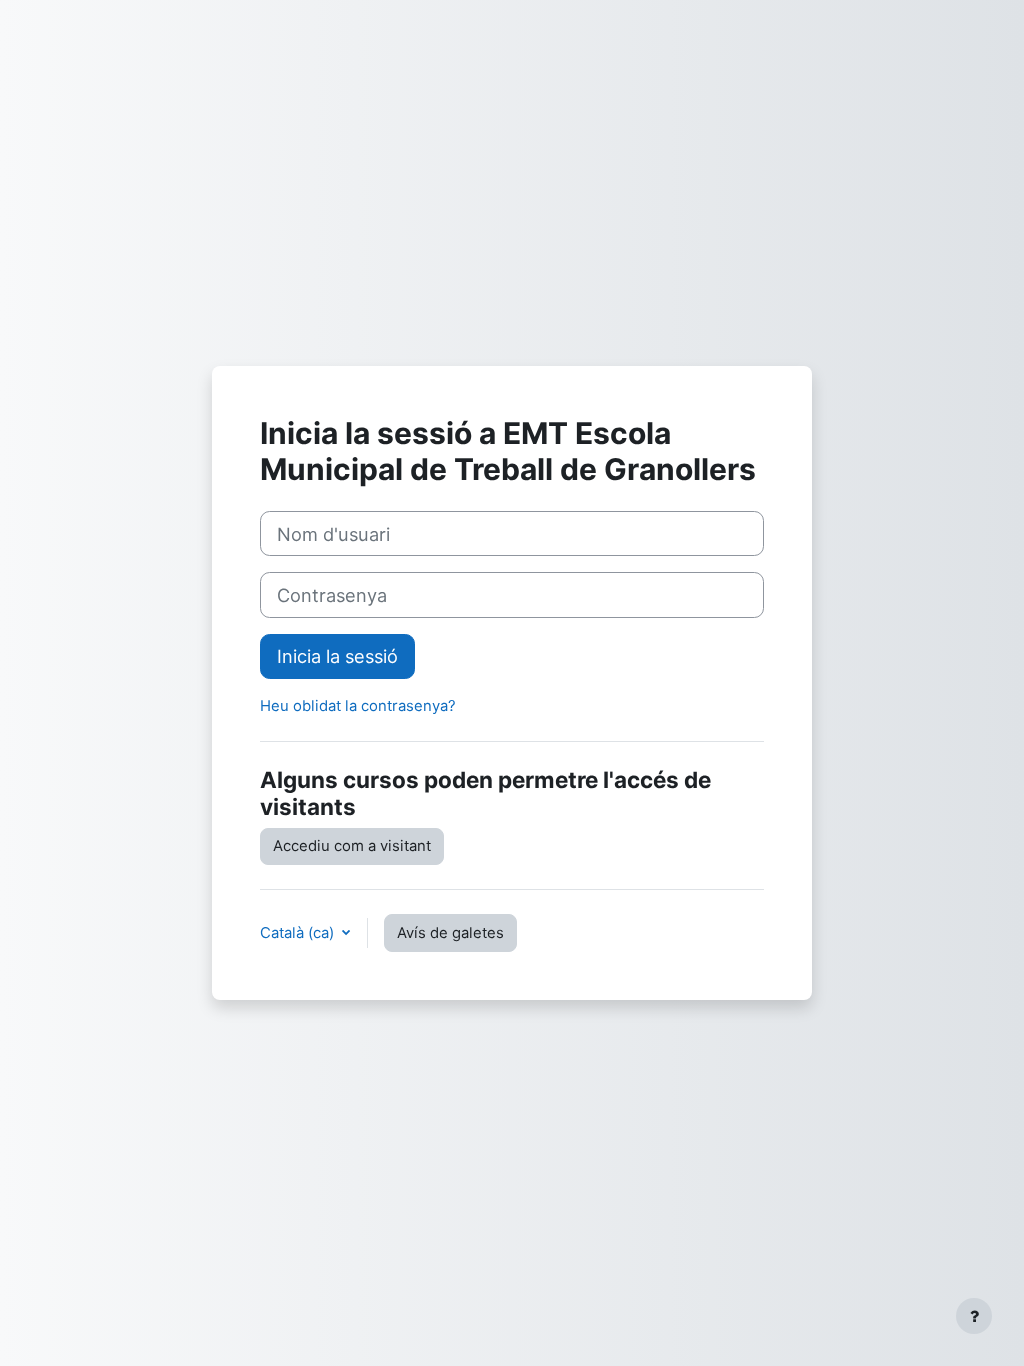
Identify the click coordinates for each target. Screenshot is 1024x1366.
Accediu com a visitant (352, 846)
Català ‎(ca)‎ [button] (299, 933)
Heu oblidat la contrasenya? (358, 706)
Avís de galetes (450, 933)
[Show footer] (974, 1316)
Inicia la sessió (337, 656)
